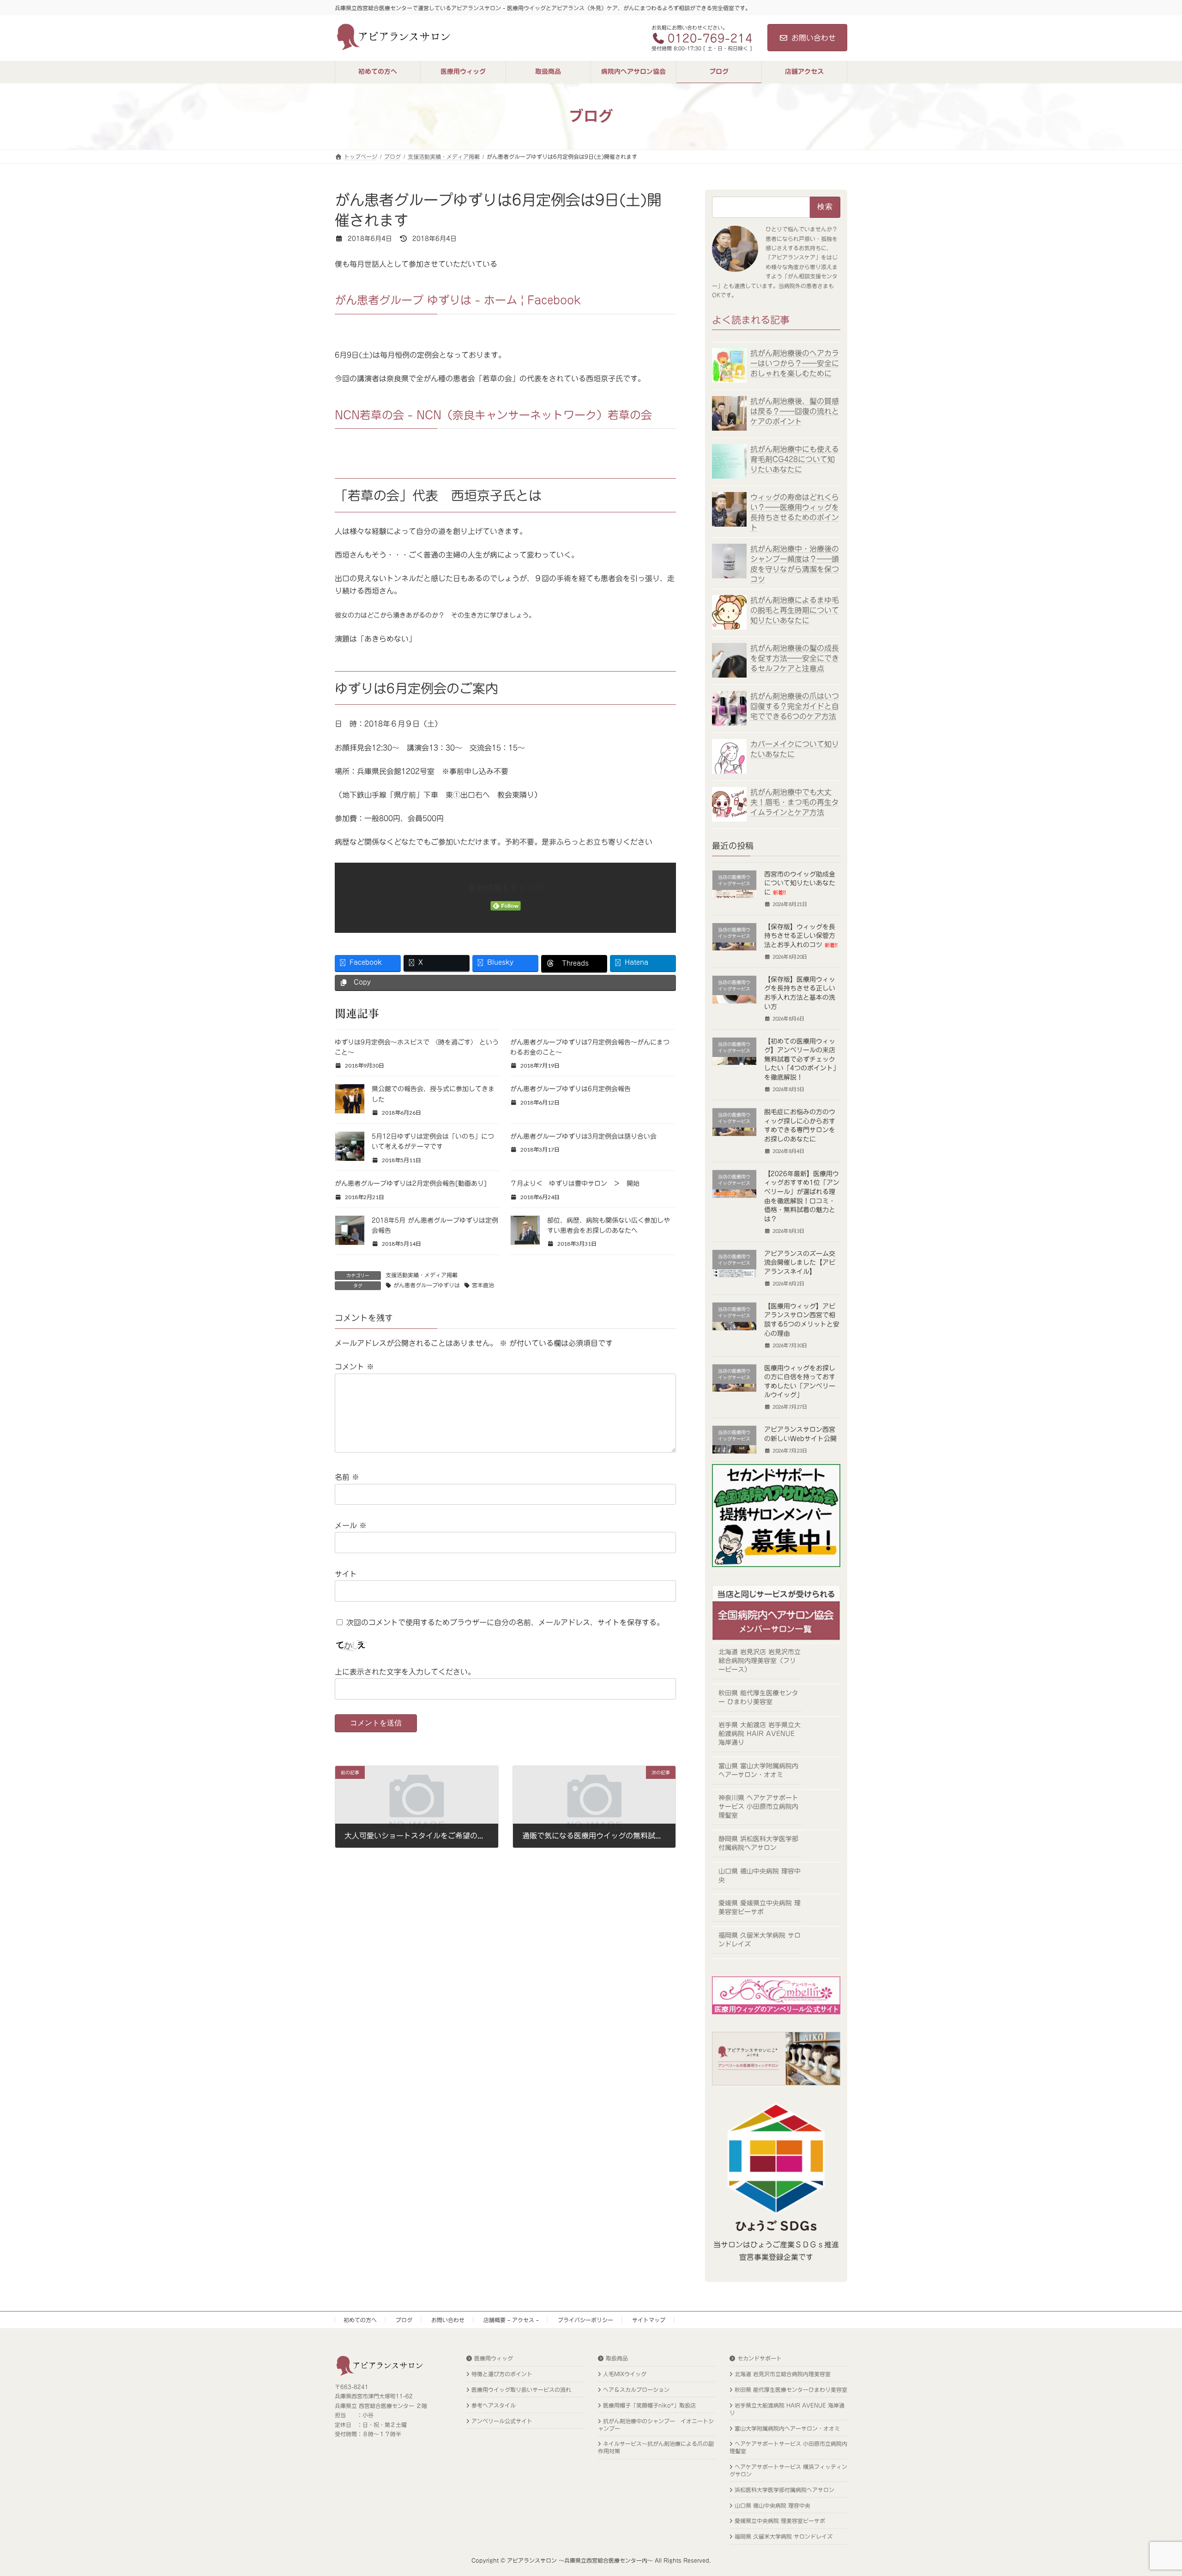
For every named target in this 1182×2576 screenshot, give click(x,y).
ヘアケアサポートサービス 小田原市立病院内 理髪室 (788, 2447)
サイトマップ (649, 2320)
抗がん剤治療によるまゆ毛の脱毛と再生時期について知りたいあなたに (795, 610)
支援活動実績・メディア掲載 (422, 1275)
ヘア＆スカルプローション (636, 2390)
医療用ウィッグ (494, 2358)
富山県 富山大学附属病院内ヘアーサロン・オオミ (758, 1770)
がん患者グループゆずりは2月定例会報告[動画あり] (411, 1183)
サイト (346, 1574)
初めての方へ (360, 2320)
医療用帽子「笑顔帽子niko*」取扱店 (649, 2405)
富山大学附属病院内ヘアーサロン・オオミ (787, 2428)
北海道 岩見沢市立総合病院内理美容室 (783, 2374)
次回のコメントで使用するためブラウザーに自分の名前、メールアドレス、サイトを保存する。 (505, 1622)
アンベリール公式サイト (502, 2421)
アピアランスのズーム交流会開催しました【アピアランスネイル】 (800, 1262)
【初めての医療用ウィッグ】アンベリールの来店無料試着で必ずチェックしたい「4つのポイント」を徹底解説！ (802, 1059)
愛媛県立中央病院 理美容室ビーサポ (780, 2521)
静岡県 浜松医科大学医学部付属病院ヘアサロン (758, 1843)
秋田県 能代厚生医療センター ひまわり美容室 (758, 1697)
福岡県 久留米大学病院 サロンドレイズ (760, 1939)
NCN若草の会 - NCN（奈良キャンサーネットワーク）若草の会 (493, 415)
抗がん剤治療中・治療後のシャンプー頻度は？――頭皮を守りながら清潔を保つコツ (795, 564)
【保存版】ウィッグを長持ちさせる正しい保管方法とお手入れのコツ (801, 935)
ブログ (404, 2320)
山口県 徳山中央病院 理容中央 (760, 1875)
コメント (354, 1367)
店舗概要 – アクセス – (511, 2320)
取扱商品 (617, 2358)
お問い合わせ (814, 38)
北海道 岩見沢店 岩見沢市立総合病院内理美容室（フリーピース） (760, 1661)
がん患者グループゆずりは (427, 1285)
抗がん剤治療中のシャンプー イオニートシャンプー (656, 2425)
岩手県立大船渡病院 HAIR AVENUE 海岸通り (787, 2409)
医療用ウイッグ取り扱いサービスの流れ (521, 2390)
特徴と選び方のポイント (502, 2374)
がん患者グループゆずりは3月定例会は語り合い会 (583, 1136)
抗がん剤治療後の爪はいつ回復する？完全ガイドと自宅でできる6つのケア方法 (795, 706)
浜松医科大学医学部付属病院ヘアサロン (784, 2490)
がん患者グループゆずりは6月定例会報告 (570, 1089)
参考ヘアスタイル (494, 2405)
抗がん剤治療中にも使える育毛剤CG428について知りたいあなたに (795, 459)
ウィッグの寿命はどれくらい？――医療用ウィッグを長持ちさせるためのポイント (795, 512)
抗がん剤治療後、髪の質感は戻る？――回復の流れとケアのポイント (795, 411)
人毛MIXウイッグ (625, 2374)
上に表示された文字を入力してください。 (405, 1672)
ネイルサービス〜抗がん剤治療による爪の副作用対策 (656, 2447)
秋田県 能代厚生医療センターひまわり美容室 (791, 2390)
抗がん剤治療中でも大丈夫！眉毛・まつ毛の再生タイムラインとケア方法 (795, 802)
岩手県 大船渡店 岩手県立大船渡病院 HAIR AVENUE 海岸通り (760, 1734)
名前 (347, 1477)
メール (351, 1525)
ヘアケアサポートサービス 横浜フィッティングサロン (788, 2470)
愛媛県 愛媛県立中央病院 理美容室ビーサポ (760, 1907)
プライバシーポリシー (585, 2320)
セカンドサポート (760, 2358)
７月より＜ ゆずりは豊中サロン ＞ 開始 (575, 1183)
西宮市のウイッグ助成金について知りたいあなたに (800, 883)
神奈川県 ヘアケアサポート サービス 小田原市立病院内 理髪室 (758, 1807)
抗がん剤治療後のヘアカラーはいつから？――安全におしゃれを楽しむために (795, 363)
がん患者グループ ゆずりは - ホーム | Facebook (458, 300)
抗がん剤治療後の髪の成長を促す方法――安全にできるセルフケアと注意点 (795, 658)
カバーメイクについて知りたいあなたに (795, 749)
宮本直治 (483, 1285)
